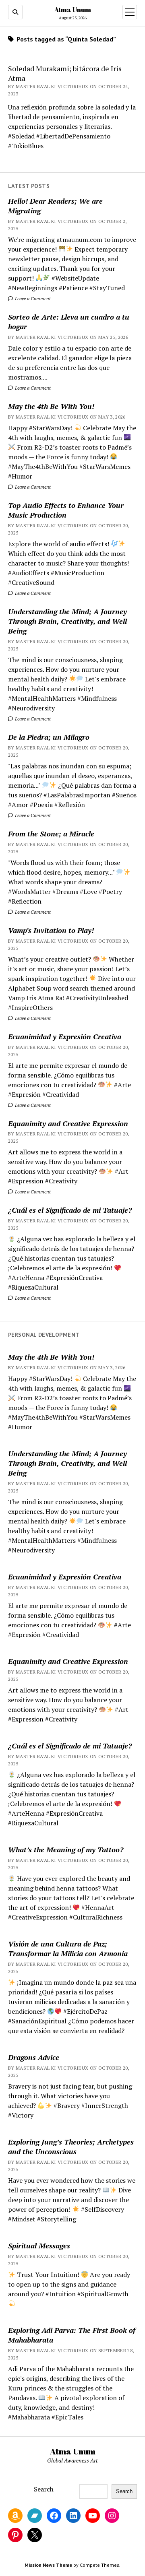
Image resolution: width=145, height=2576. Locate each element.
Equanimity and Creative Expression (68, 1123)
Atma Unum (73, 10)
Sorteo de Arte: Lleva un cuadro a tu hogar (69, 322)
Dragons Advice (34, 2057)
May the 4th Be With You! (51, 406)
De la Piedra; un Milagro (49, 737)
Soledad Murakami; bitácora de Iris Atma (65, 73)
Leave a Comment (32, 298)
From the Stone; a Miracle (51, 834)
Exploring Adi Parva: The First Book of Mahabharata (72, 2335)
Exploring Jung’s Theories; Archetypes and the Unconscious (71, 2147)
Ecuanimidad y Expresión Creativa (65, 1036)
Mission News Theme (48, 2565)
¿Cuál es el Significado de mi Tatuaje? (70, 1210)
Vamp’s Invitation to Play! (51, 930)
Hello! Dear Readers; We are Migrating (55, 206)
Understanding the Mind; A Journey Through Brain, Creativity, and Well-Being (69, 621)
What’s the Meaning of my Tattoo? (66, 1849)
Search (44, 2489)
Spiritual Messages (39, 2246)
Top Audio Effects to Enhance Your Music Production (66, 510)
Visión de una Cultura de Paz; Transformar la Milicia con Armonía (68, 1949)
